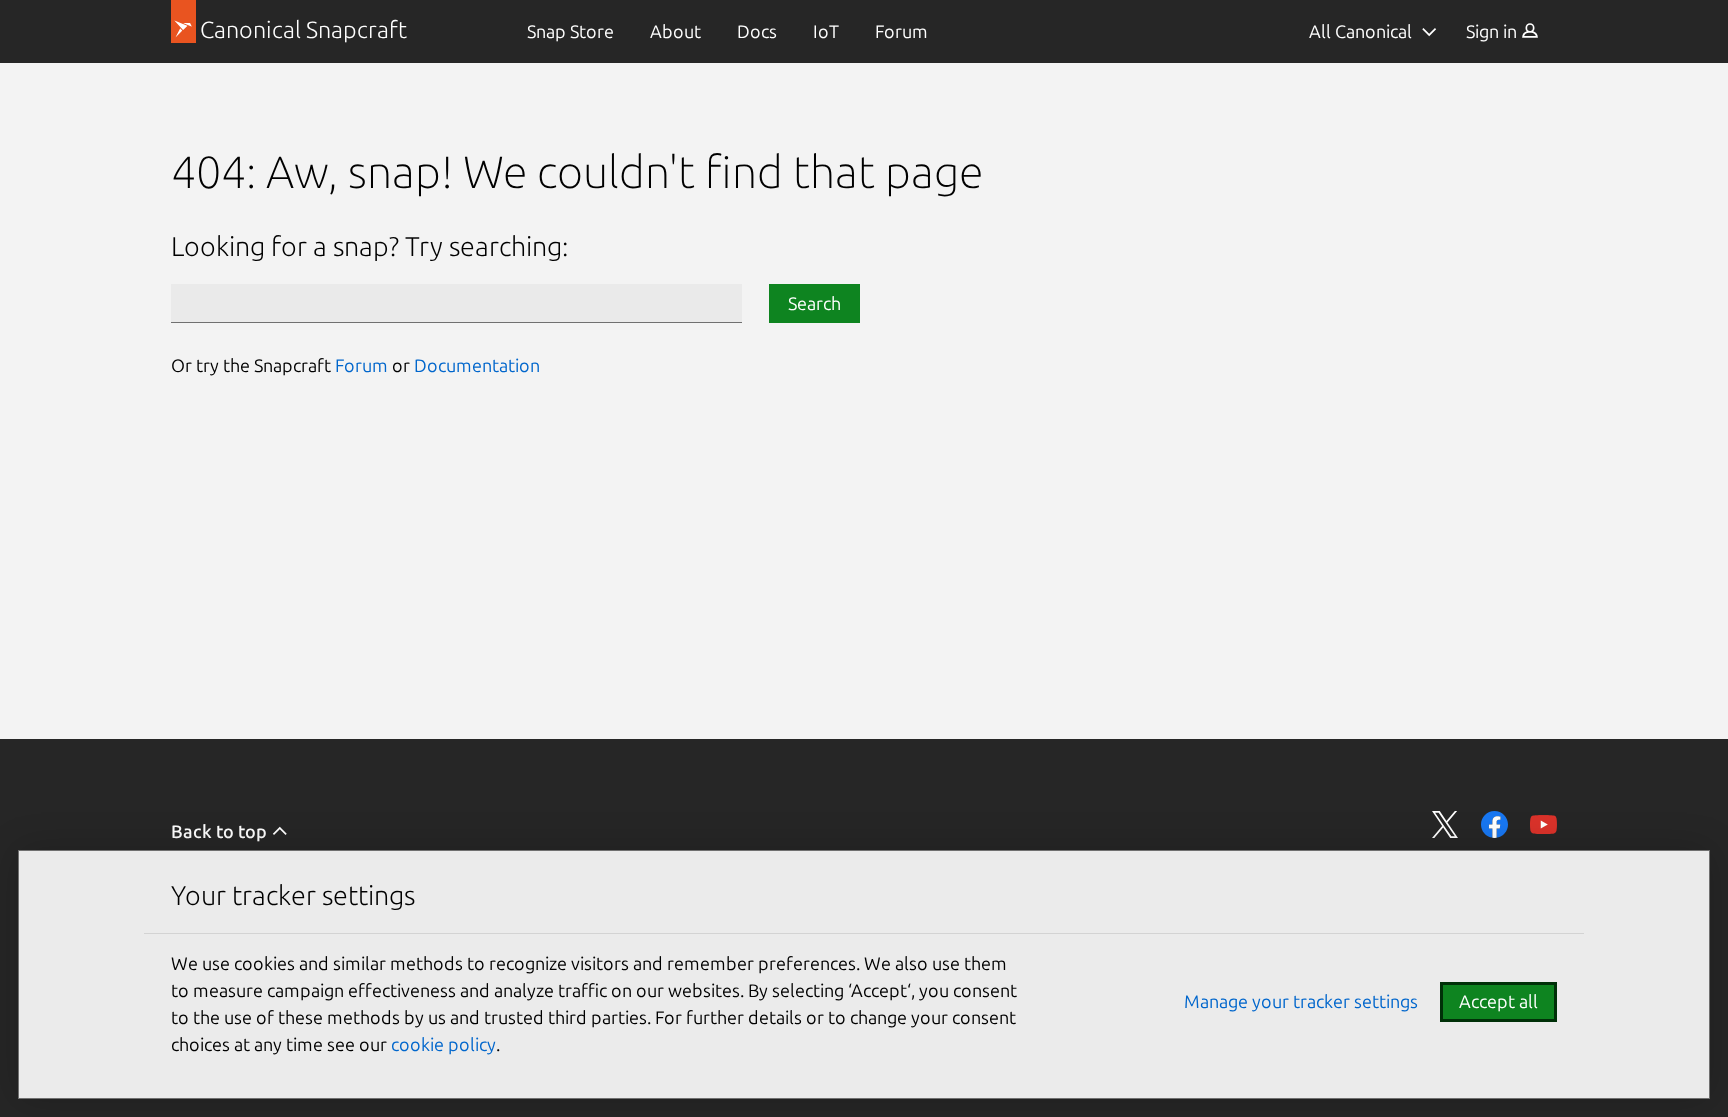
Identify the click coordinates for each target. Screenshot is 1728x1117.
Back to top (221, 831)
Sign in (1493, 31)
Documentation (477, 365)
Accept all (1498, 1001)
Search (814, 303)
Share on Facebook (1494, 824)
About (675, 31)
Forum (901, 31)
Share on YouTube (1543, 824)
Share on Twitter (1445, 824)
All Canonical (1360, 31)
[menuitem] (570, 31)
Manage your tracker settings (1301, 1001)
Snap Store (570, 31)
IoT (826, 31)
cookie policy (443, 1044)
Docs (757, 31)
